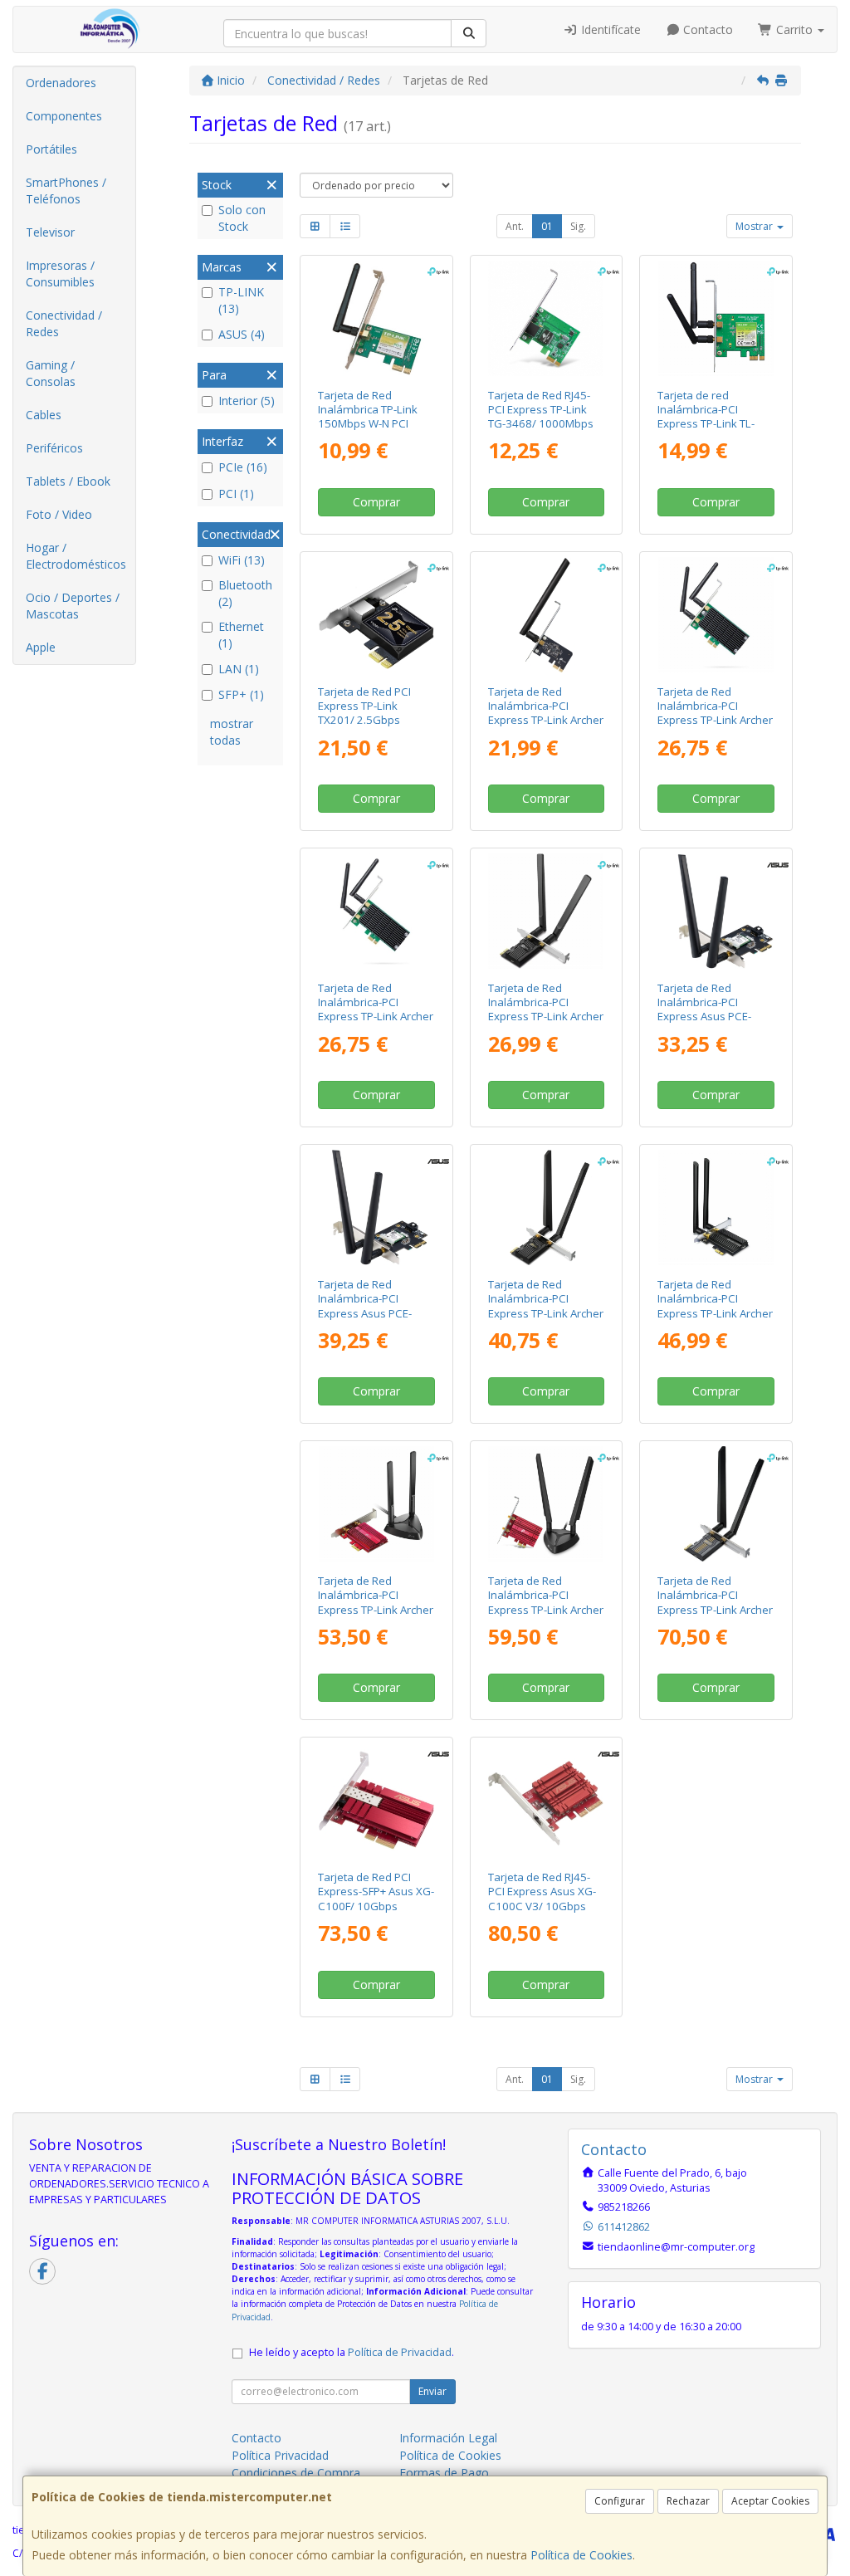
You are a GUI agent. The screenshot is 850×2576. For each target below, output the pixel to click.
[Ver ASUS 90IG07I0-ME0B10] (716, 911)
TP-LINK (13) (241, 300)
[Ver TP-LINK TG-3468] (546, 318)
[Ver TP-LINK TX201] (376, 615)
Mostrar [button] (755, 226)
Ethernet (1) (241, 635)
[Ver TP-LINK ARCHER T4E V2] (376, 911)
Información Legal (448, 2438)
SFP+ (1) (241, 694)
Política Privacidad (280, 2455)
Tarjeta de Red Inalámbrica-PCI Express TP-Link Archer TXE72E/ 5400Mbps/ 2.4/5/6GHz (546, 1313)
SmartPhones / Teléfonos (66, 191)
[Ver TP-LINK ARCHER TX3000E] (376, 1504)
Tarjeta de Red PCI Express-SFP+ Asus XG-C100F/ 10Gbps (376, 1892)
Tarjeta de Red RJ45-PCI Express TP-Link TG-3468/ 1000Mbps (541, 410)
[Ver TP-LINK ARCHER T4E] (716, 615)
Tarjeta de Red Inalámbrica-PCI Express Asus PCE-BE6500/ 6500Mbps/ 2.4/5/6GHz (370, 1313)
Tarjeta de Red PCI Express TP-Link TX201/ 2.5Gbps (364, 706)
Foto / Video (59, 514)
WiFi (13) (242, 560)
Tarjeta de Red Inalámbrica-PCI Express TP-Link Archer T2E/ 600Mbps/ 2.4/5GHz (546, 720)
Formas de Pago (444, 2473)
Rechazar (688, 2501)
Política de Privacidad (400, 2352)
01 (547, 226)
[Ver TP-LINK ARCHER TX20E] (546, 911)
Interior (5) (247, 401)
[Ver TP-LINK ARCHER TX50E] (716, 1207)
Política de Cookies (581, 2555)
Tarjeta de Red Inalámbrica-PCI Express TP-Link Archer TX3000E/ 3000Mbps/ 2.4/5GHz (376, 1609)
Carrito (794, 29)
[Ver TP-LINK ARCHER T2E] (546, 615)
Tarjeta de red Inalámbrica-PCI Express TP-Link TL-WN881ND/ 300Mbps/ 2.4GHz (713, 424)
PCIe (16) (243, 467)
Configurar (620, 2501)
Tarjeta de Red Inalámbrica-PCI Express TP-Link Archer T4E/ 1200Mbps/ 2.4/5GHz (715, 720)
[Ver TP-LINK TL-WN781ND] (376, 318)
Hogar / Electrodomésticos (76, 556)
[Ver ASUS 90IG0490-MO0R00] (376, 1800)
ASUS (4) (242, 334)
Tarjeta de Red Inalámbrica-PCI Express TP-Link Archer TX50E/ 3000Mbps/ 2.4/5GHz (715, 1313)
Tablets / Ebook (68, 481)
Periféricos (54, 448)
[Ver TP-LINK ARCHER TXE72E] (546, 1207)
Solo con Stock (242, 218)
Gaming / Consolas (51, 373)
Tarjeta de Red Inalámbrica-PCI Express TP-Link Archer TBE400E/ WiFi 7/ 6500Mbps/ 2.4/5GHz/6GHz (715, 1616)
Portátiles (51, 149)
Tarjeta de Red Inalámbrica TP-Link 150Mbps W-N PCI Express (368, 417)
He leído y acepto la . (352, 2352)
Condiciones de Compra (296, 2473)
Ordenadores (61, 83)
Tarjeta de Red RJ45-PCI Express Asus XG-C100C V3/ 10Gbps (542, 1892)
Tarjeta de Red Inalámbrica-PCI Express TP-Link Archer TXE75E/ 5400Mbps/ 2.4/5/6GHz (546, 1609)
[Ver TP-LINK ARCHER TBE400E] (716, 1504)
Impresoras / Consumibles (60, 274)
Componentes (64, 116)
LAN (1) (239, 669)
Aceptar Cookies (770, 2501)
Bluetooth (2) (245, 593)
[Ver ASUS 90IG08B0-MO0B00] (546, 1800)
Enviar (432, 2391)
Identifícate (609, 29)
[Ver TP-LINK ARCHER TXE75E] (546, 1504)
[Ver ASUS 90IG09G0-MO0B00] (376, 1207)
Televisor (50, 232)
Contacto (706, 29)
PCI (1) (236, 494)
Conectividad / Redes (64, 323)
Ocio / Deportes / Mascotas (73, 606)
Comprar (376, 502)
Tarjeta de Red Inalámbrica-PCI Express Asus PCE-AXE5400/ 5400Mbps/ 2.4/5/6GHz (713, 1017)
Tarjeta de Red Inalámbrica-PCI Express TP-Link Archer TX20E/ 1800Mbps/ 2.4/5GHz (546, 1017)
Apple (41, 647)
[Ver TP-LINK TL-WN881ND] (716, 318)
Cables (44, 415)
